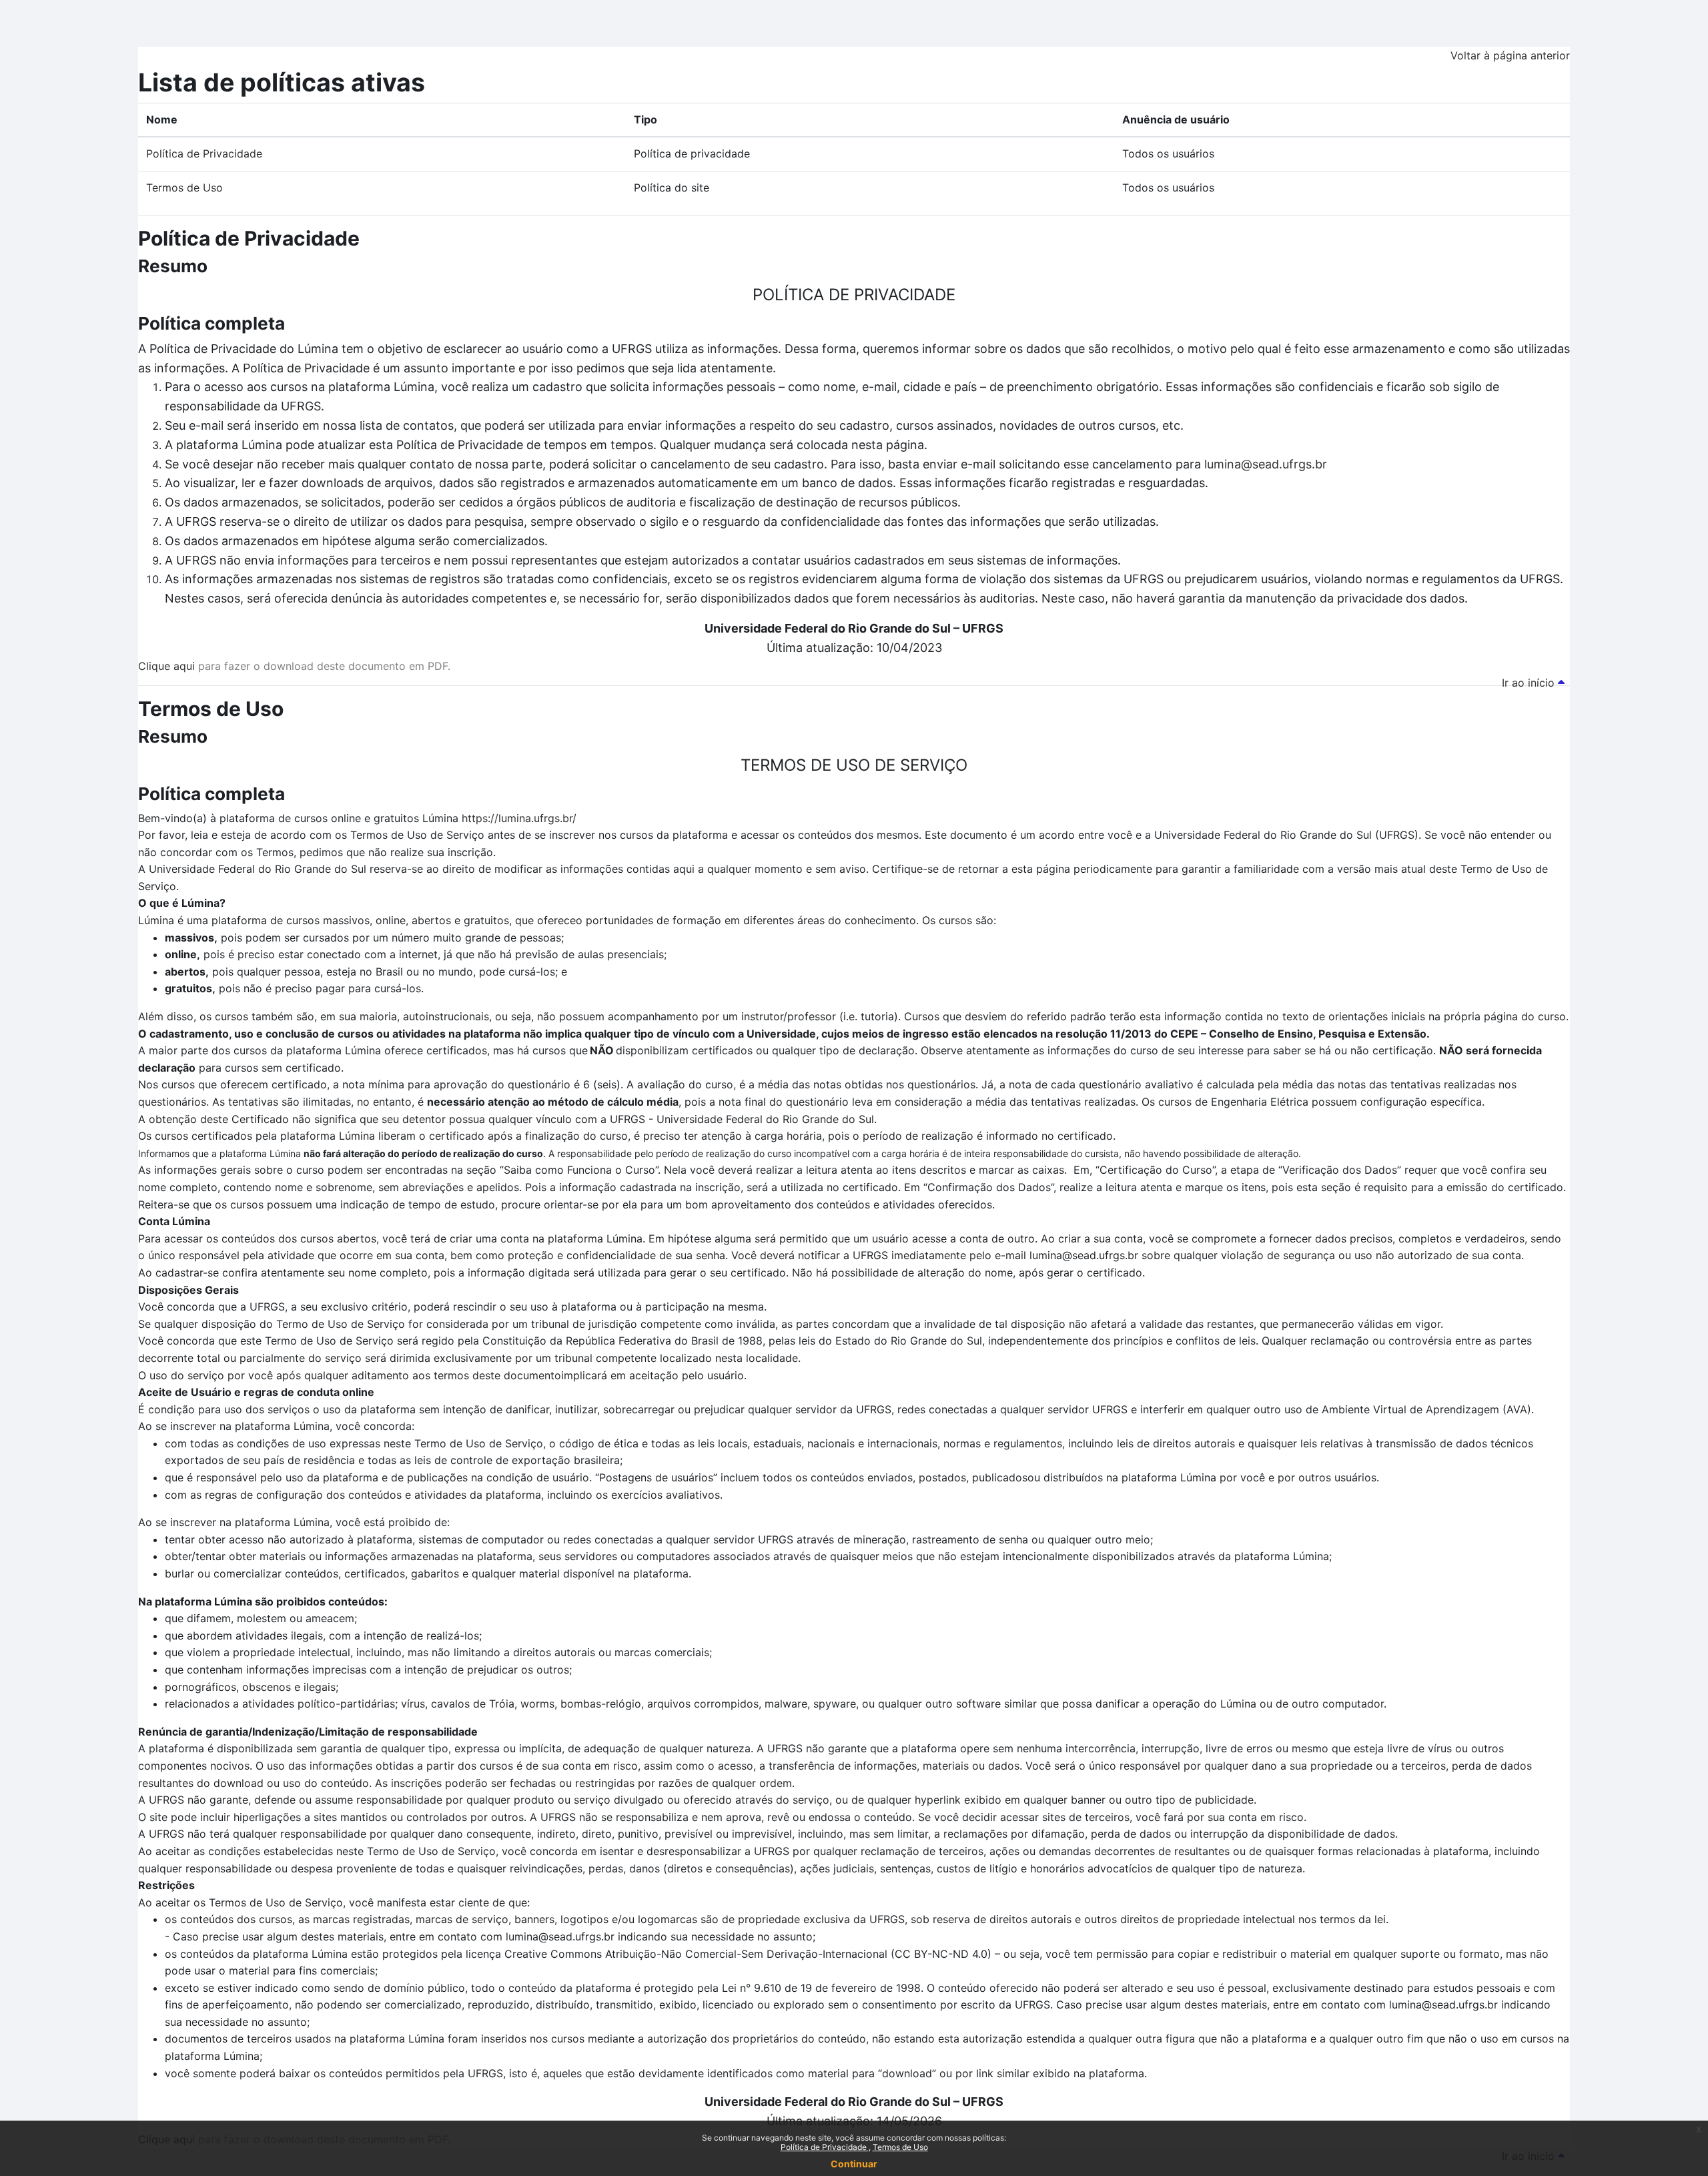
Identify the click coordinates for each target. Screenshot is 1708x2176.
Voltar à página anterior (1510, 55)
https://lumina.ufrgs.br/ (519, 818)
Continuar (854, 2164)
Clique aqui (166, 666)
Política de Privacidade (825, 2147)
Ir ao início (1530, 683)
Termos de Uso (900, 2147)
